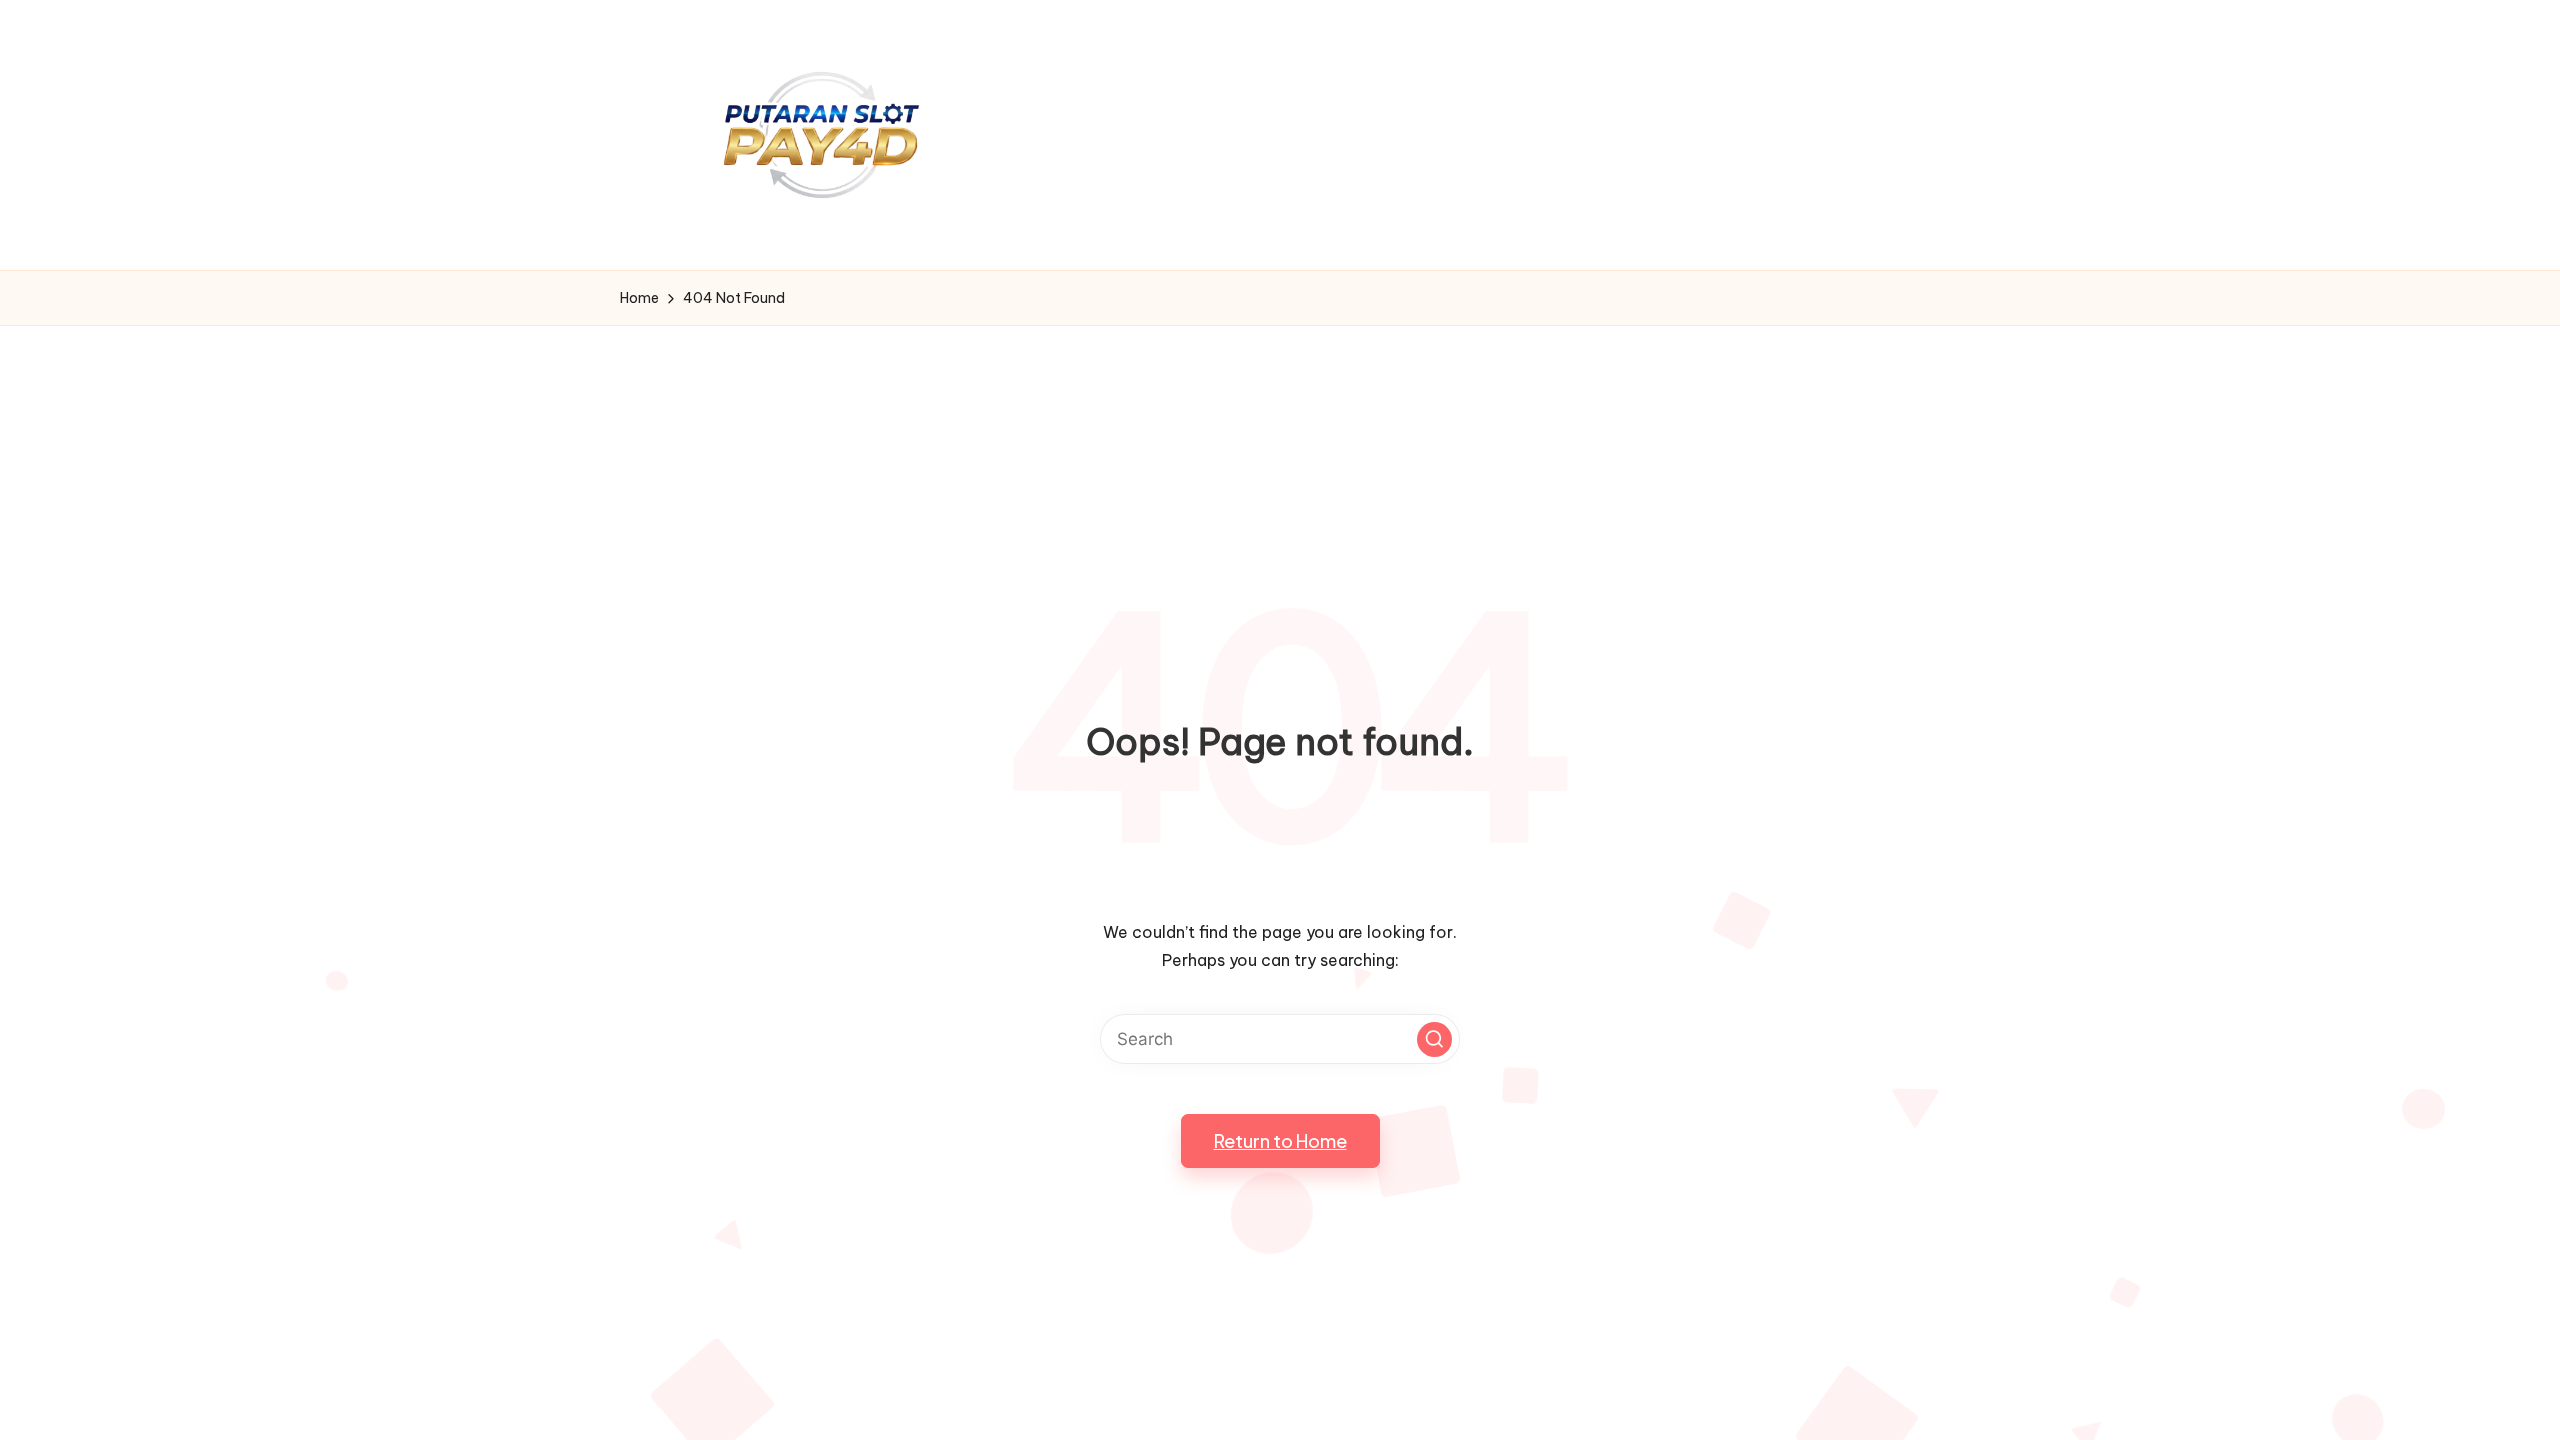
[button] (1434, 1039)
